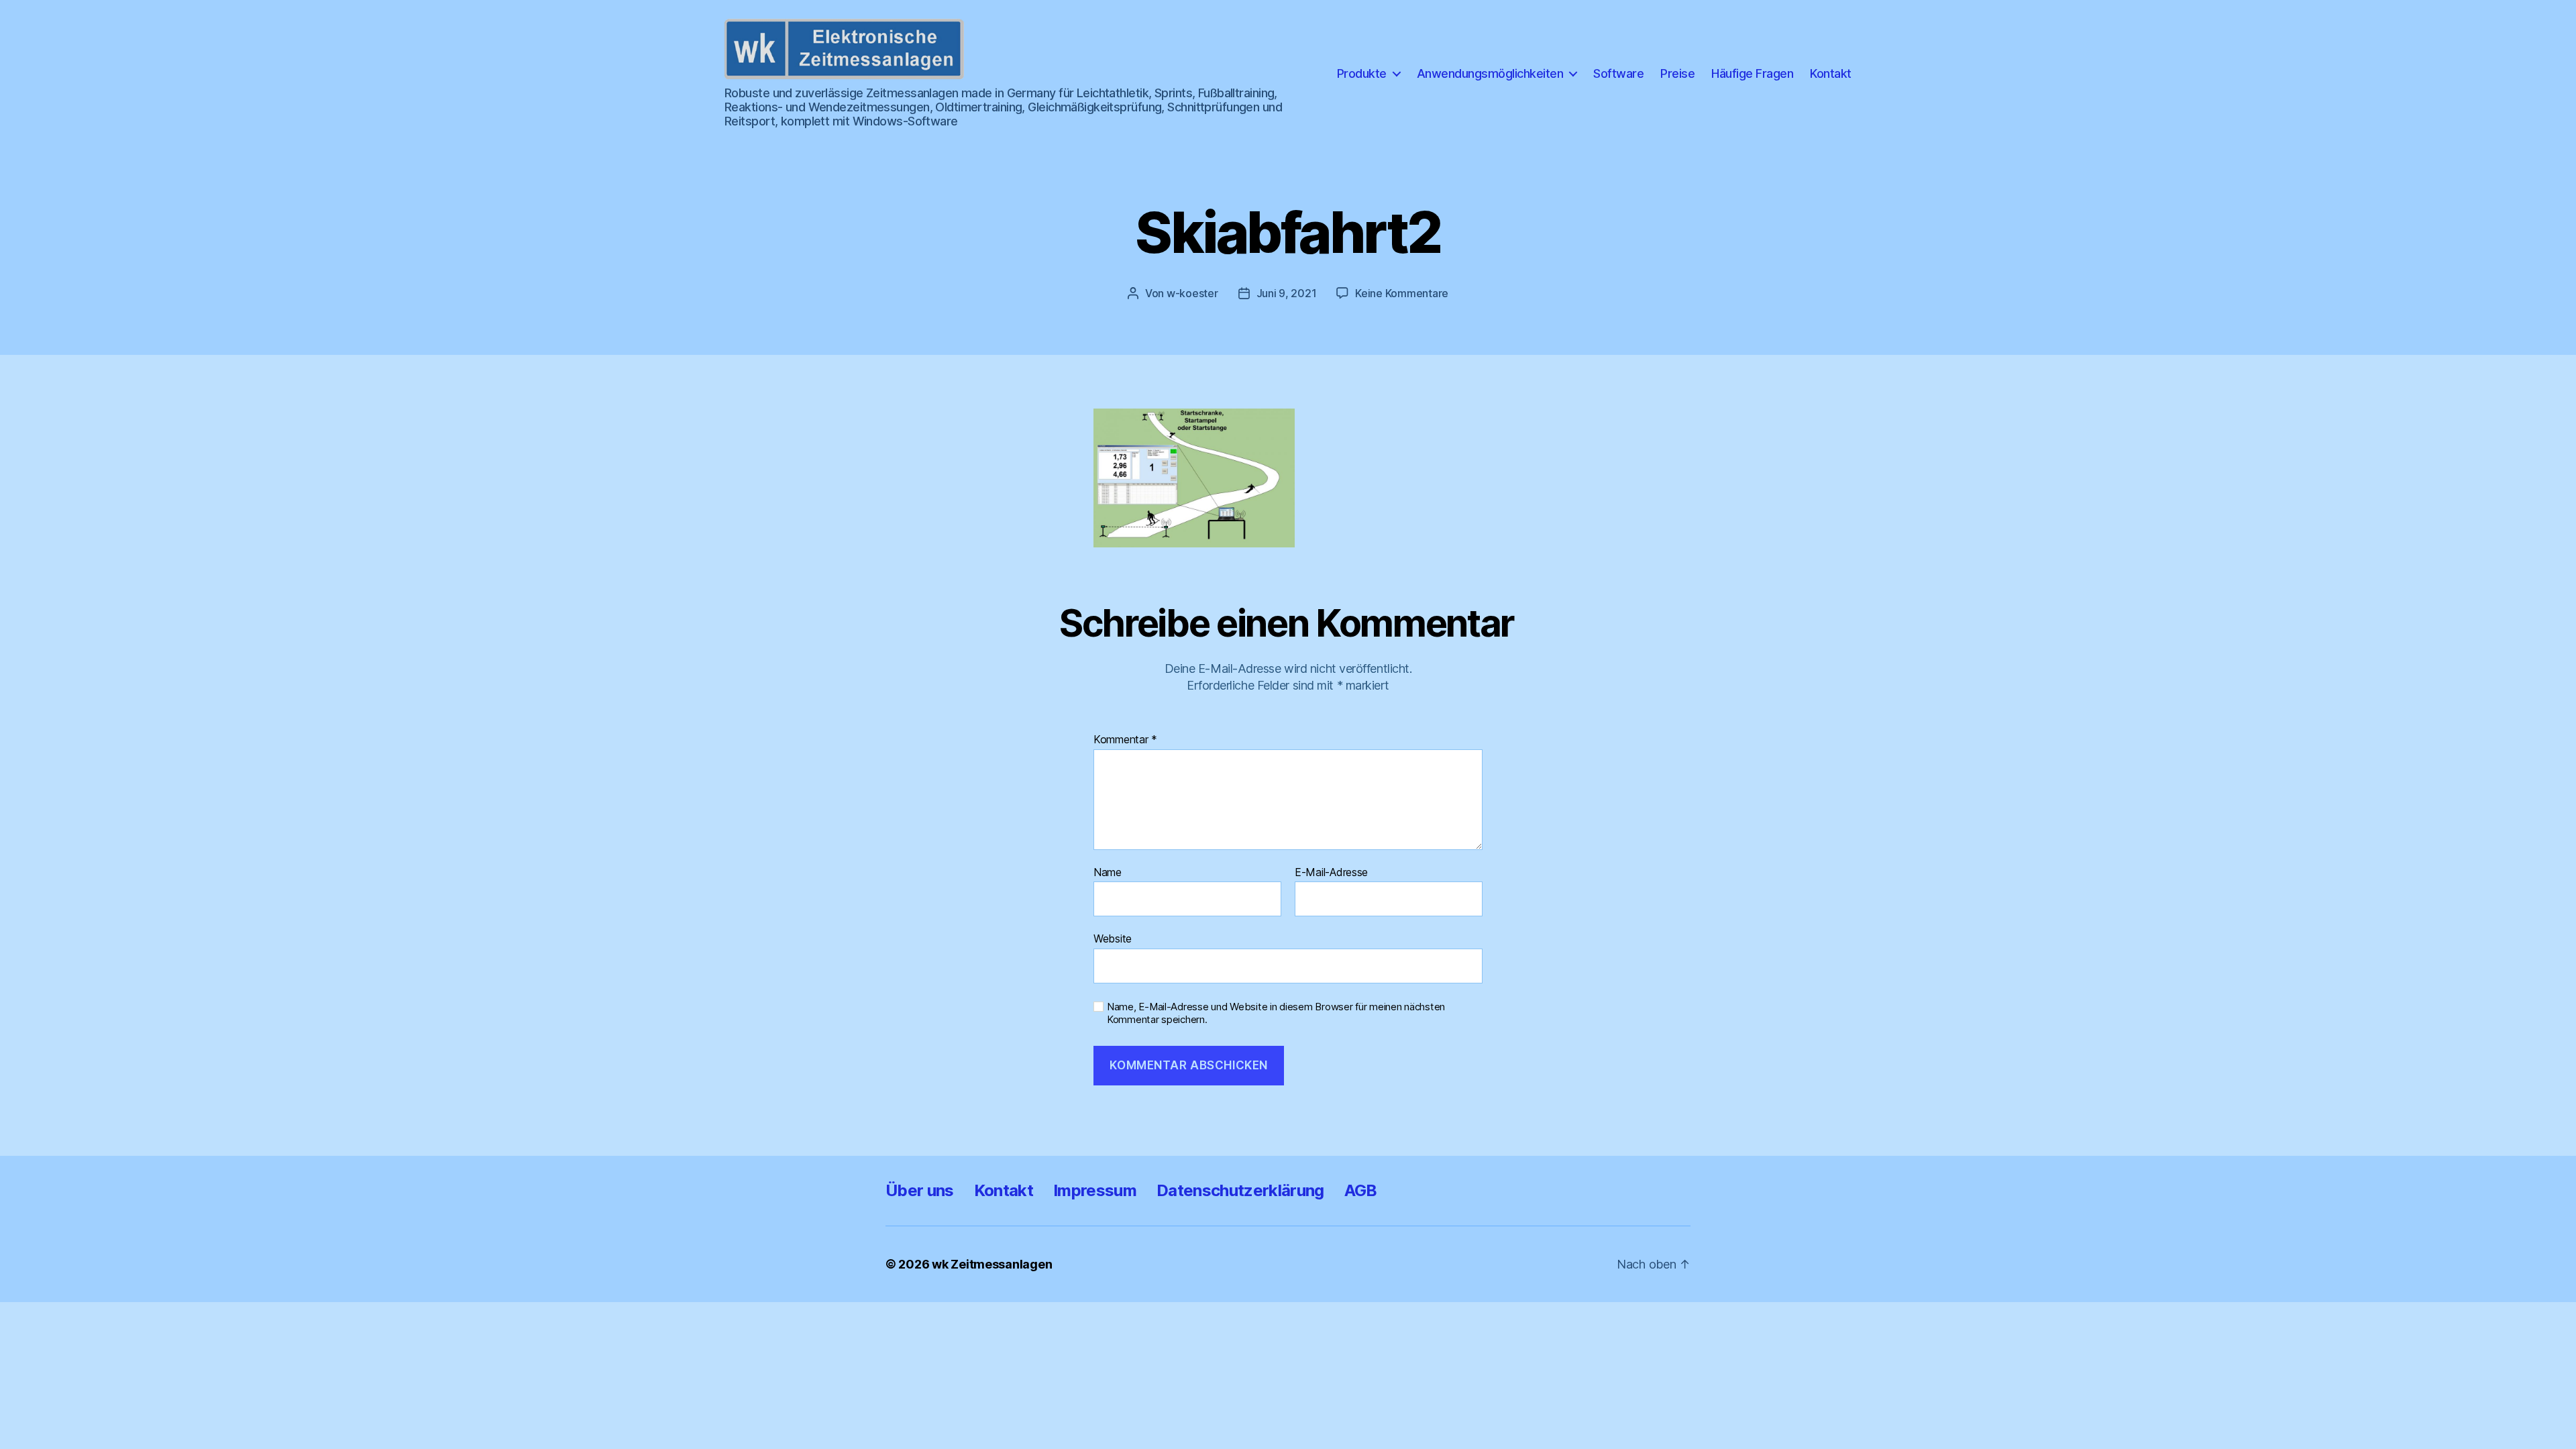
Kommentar (1125, 740)
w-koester (1192, 293)
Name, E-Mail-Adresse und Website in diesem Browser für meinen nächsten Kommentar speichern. (1276, 1013)
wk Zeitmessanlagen (992, 1264)
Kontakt (1831, 73)
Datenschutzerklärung (1240, 1190)
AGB (1361, 1190)
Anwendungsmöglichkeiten (1490, 73)
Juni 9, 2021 (1287, 293)
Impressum (1095, 1190)
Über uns (920, 1190)
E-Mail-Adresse (1331, 873)
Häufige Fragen (1752, 73)
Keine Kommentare (1402, 293)
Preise (1677, 73)
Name (1108, 873)
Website (1113, 938)
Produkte (1362, 73)
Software (1618, 73)
